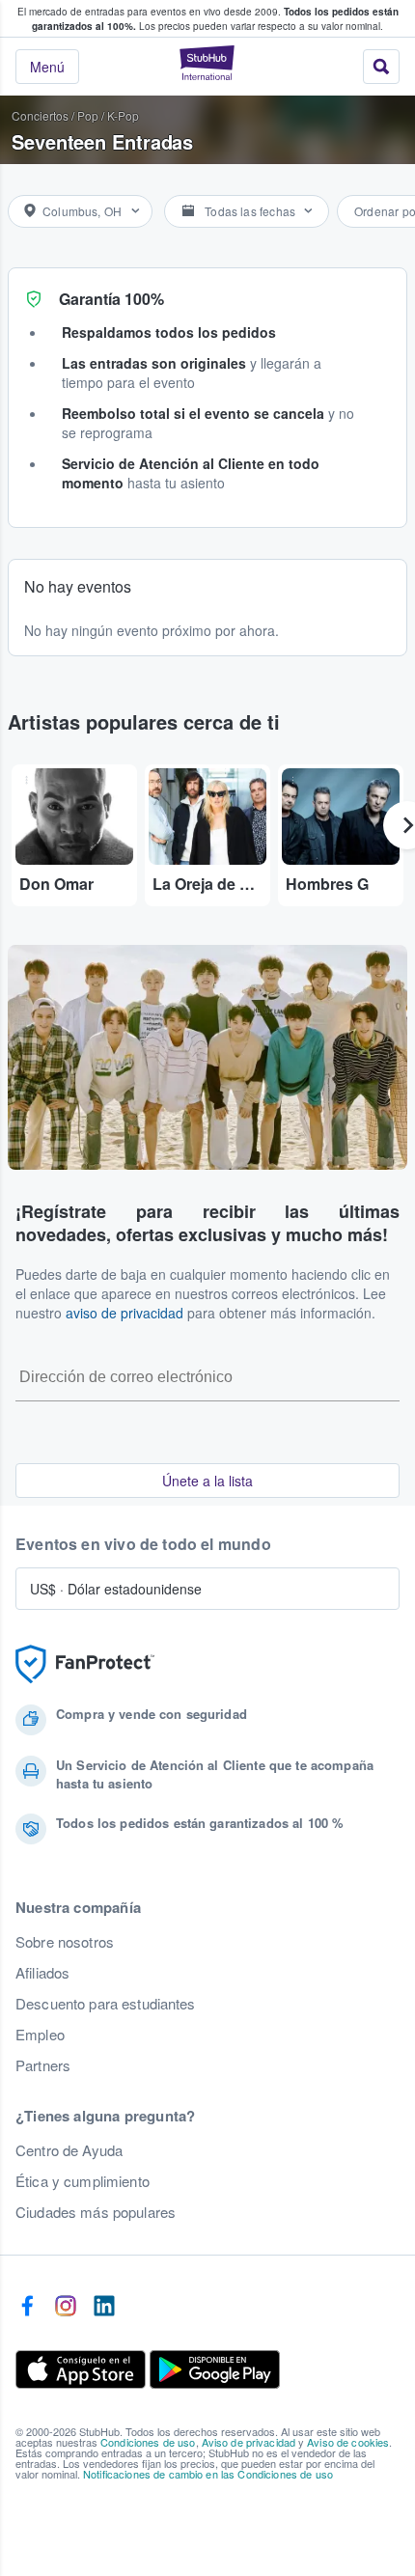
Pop (88, 115)
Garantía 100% (111, 299)
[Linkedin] (104, 2307)
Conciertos (40, 115)
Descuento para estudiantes (106, 2004)
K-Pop (123, 115)
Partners (43, 2065)
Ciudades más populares (96, 2212)
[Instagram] (66, 2307)
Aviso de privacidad (249, 2442)
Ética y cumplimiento (83, 2181)
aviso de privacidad (124, 1313)
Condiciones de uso (148, 2442)
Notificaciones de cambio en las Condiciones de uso (208, 2474)
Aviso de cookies (348, 2442)
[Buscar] (381, 67)
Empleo (40, 2035)
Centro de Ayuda (69, 2150)
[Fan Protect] (85, 1664)
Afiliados (42, 1973)
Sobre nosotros (65, 1942)
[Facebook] (27, 2307)
